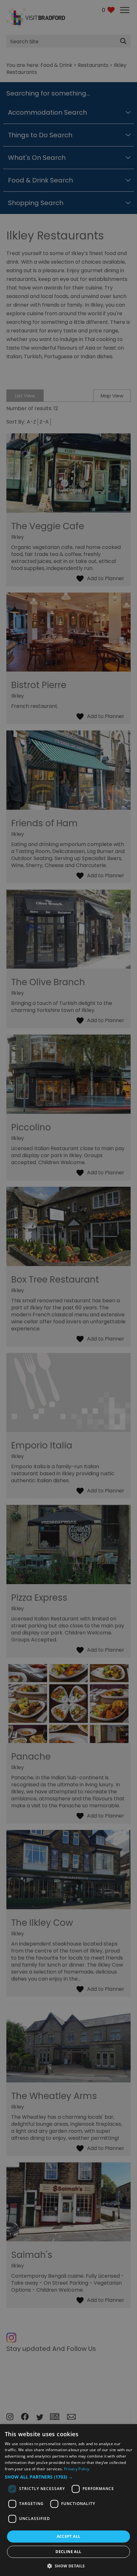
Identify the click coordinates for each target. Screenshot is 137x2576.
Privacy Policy (77, 2469)
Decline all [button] (68, 2552)
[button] (68, 2477)
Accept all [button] (69, 2536)
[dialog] (68, 2500)
